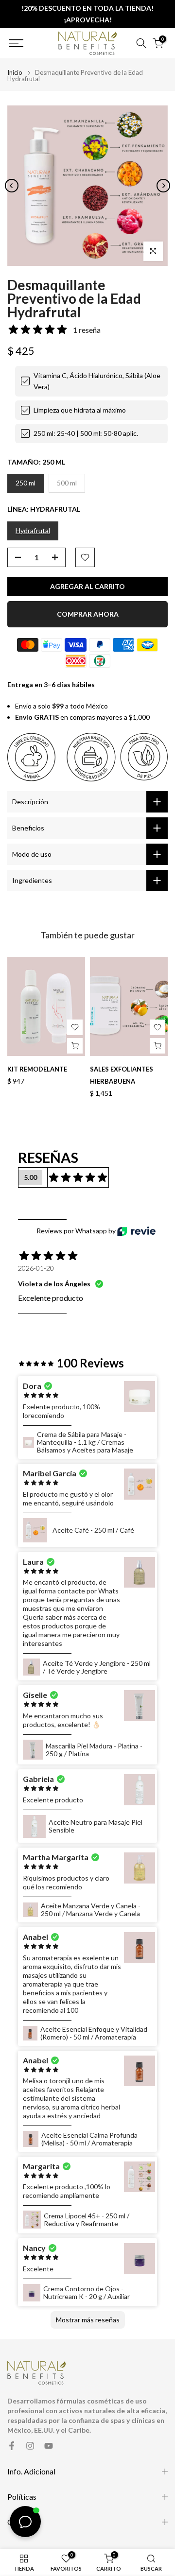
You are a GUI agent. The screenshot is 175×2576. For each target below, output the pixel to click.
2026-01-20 (36, 1268)
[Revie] (136, 1231)
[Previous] (12, 186)
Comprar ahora (88, 614)
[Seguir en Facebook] (12, 2446)
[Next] (163, 186)
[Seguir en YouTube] (49, 2446)
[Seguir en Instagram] (30, 2446)
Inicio (15, 73)
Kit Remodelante (37, 1070)
